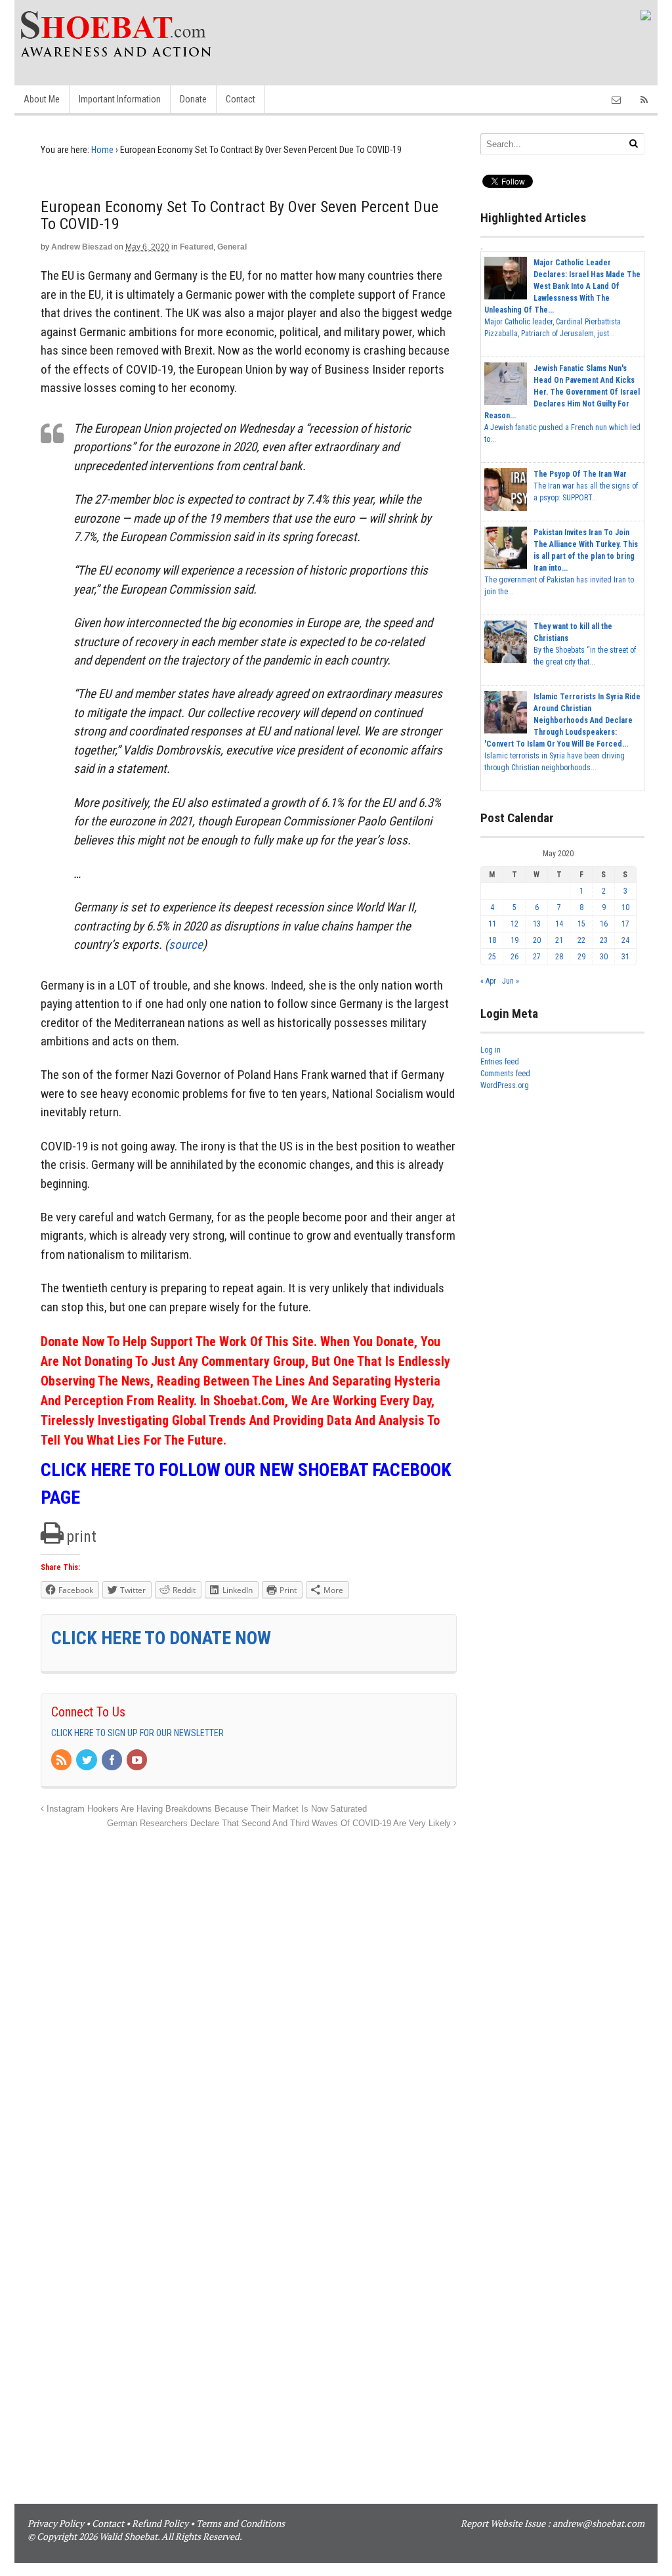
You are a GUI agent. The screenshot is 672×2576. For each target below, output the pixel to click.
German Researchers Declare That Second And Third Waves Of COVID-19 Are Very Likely (280, 1823)
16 (604, 924)
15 (581, 924)
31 (625, 957)
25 (492, 957)
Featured (197, 247)
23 (604, 940)
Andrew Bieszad (82, 247)
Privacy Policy (56, 2523)
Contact (241, 99)
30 (604, 957)
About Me (42, 99)
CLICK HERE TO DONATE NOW (161, 1638)
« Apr (488, 981)
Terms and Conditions (241, 2523)
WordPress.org (505, 1085)
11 (492, 924)
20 (537, 940)
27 (537, 957)
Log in (491, 1050)
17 (625, 924)
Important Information (120, 99)
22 (581, 940)
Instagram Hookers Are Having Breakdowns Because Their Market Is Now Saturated (205, 1809)
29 (581, 957)
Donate (193, 99)
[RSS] (62, 1761)
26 (514, 957)
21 (559, 940)
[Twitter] (87, 1761)
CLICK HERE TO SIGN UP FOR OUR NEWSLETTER (137, 1733)
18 (492, 940)
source (186, 945)
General (232, 247)
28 (559, 957)
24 (625, 940)
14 (559, 924)
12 (514, 924)
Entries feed (500, 1062)
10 (625, 907)
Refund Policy (160, 2523)
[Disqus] (249, 1996)
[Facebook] (113, 1761)
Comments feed (505, 1074)
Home (102, 150)
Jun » (511, 981)
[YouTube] (138, 1761)
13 (537, 924)
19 (514, 940)
